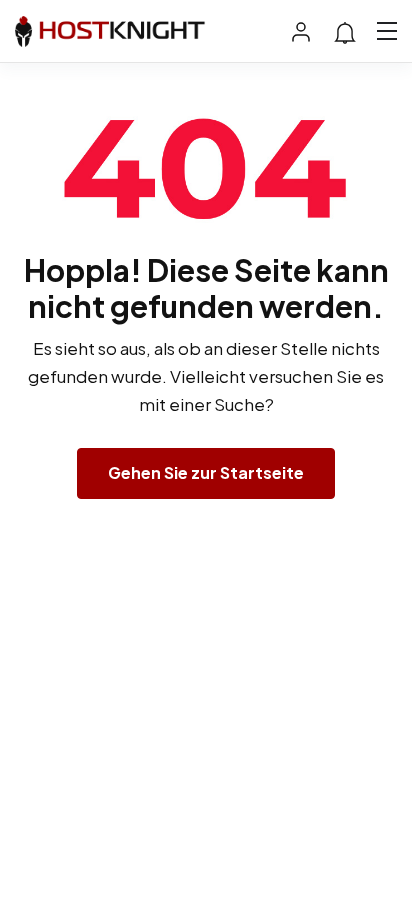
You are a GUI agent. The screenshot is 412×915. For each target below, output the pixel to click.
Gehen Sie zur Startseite (206, 472)
